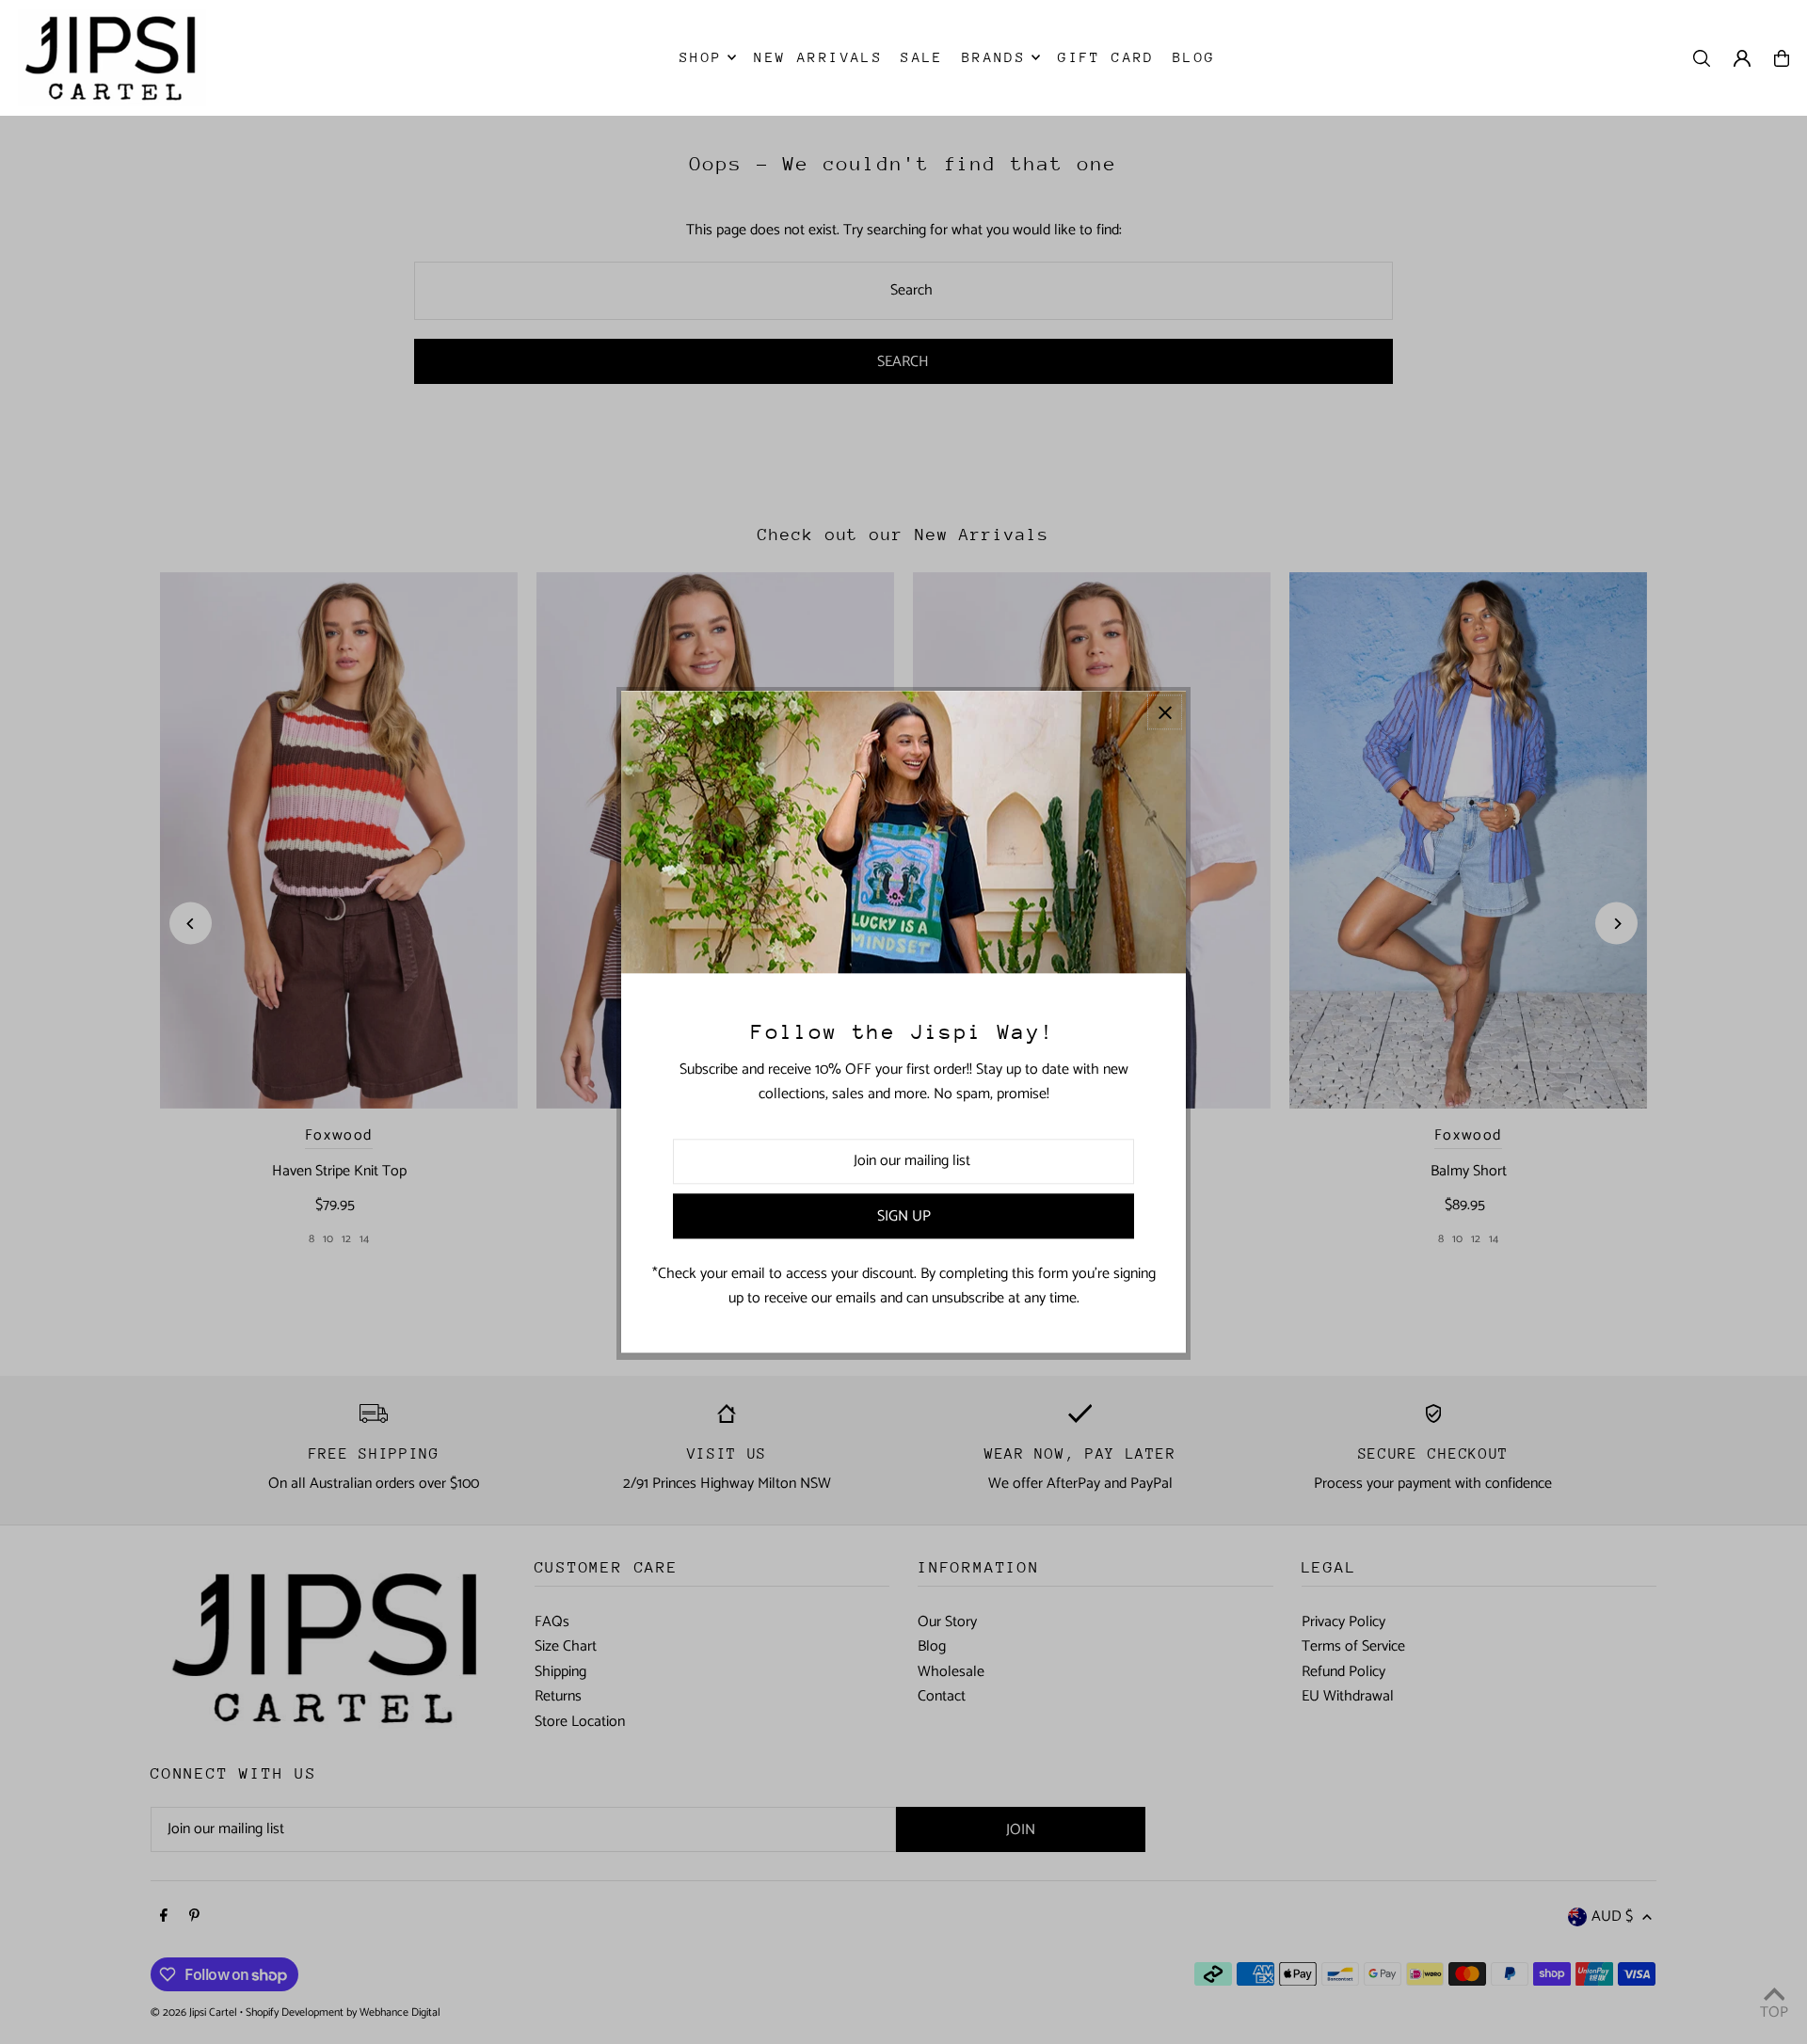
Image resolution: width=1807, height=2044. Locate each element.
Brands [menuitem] (994, 57)
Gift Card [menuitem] (1106, 57)
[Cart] (1782, 58)
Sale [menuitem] (922, 57)
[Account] (1742, 58)
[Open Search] (1702, 58)
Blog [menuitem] (1194, 57)
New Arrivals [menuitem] (818, 57)
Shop (701, 57)
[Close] (1165, 712)
